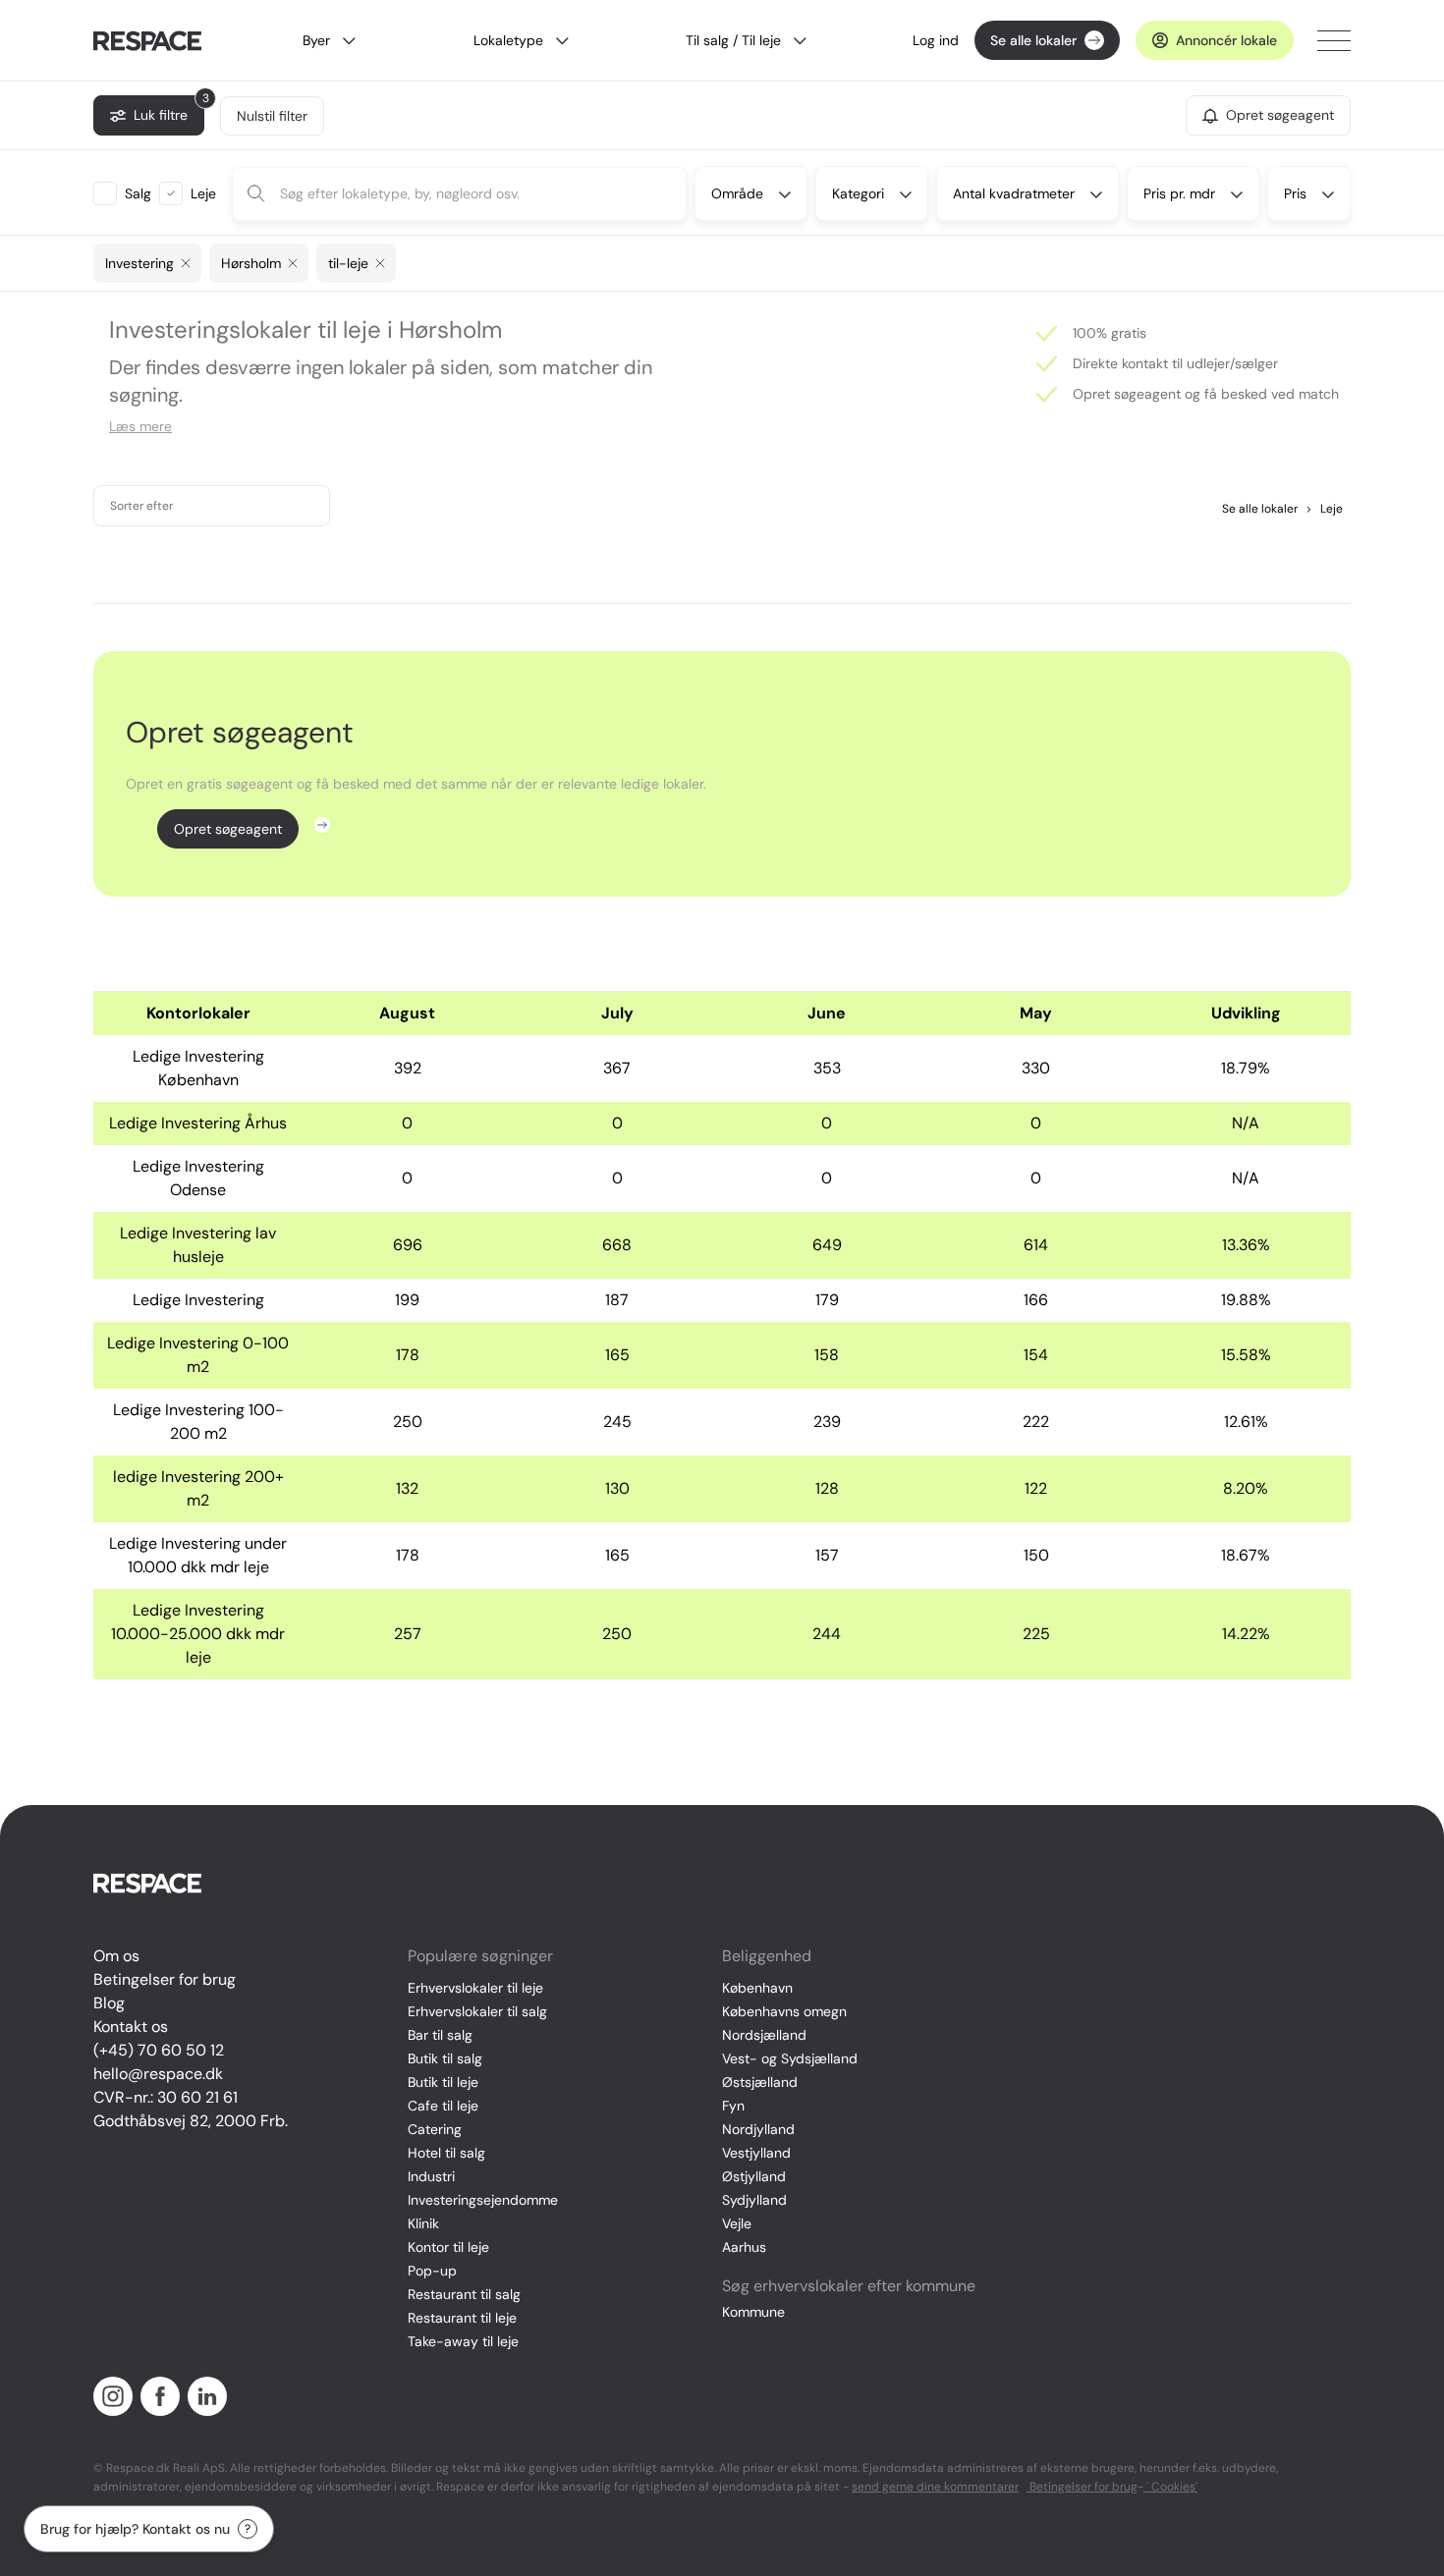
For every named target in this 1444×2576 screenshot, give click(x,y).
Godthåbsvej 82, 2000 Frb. (191, 2121)
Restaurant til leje (462, 2318)
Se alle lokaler (1033, 40)
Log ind (936, 40)
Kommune (753, 2312)
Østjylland (754, 2176)
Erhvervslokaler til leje (475, 1988)
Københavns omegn (784, 2011)
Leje (1324, 509)
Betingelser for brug (165, 1979)
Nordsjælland (764, 2035)
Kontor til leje (448, 2247)
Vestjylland (756, 2153)
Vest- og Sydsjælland (790, 2058)
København (757, 1988)
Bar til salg (440, 2035)
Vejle (737, 2223)
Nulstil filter (272, 116)
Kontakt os (131, 2027)
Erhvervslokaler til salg (477, 2011)
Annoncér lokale (1226, 40)
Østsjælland (760, 2082)
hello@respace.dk (158, 2074)
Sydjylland (754, 2200)
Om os (116, 1956)
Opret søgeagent (228, 829)
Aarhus (744, 2247)
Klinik (423, 2223)
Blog (109, 2003)
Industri (431, 2176)
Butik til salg (445, 2058)
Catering (435, 2129)
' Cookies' (1170, 2487)
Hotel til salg (446, 2153)
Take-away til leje (463, 2341)
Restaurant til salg (464, 2294)
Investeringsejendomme (483, 2200)
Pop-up (432, 2271)
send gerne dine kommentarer (935, 2487)
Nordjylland (758, 2129)
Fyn (733, 2106)
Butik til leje (443, 2082)
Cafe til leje (443, 2106)
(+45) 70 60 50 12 (159, 2050)
